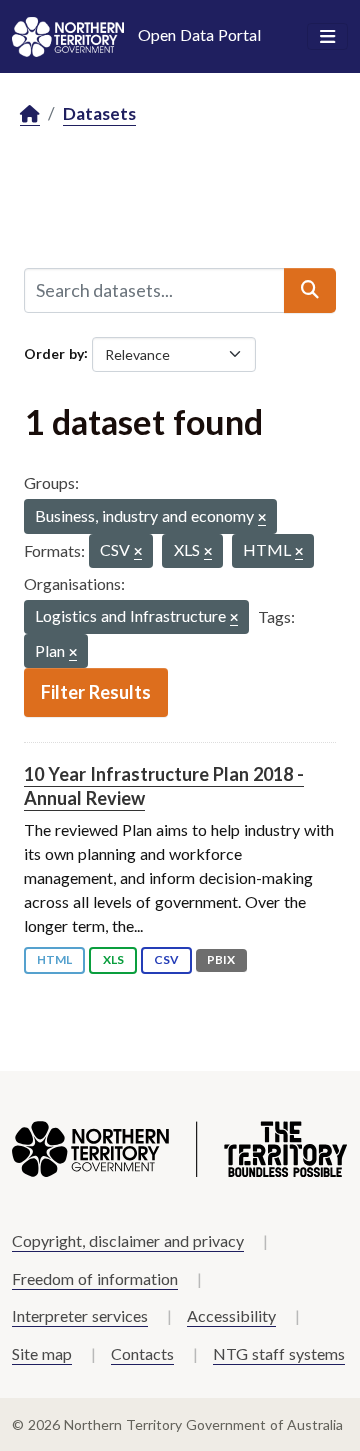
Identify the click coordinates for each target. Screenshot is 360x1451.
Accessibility (231, 1315)
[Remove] (262, 518)
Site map (42, 1353)
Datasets (99, 113)
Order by (54, 352)
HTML (54, 959)
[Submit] (310, 290)
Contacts (142, 1353)
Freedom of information (95, 1278)
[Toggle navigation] (327, 37)
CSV (166, 959)
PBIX (221, 959)
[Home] (30, 114)
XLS (113, 959)
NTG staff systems (279, 1353)
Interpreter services (80, 1315)
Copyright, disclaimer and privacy (128, 1240)
